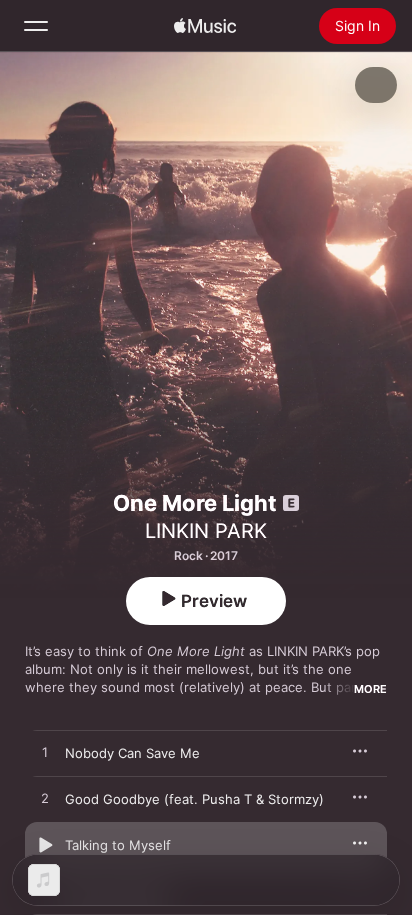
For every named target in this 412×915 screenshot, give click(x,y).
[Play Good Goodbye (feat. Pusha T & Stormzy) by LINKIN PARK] (45, 799)
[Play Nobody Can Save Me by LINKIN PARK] (45, 753)
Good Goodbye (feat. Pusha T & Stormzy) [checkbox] (194, 799)
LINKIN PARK (206, 531)
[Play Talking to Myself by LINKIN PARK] (45, 845)
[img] (205, 26)
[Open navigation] (36, 26)
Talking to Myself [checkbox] (118, 845)
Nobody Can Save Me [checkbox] (132, 753)
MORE (370, 689)
